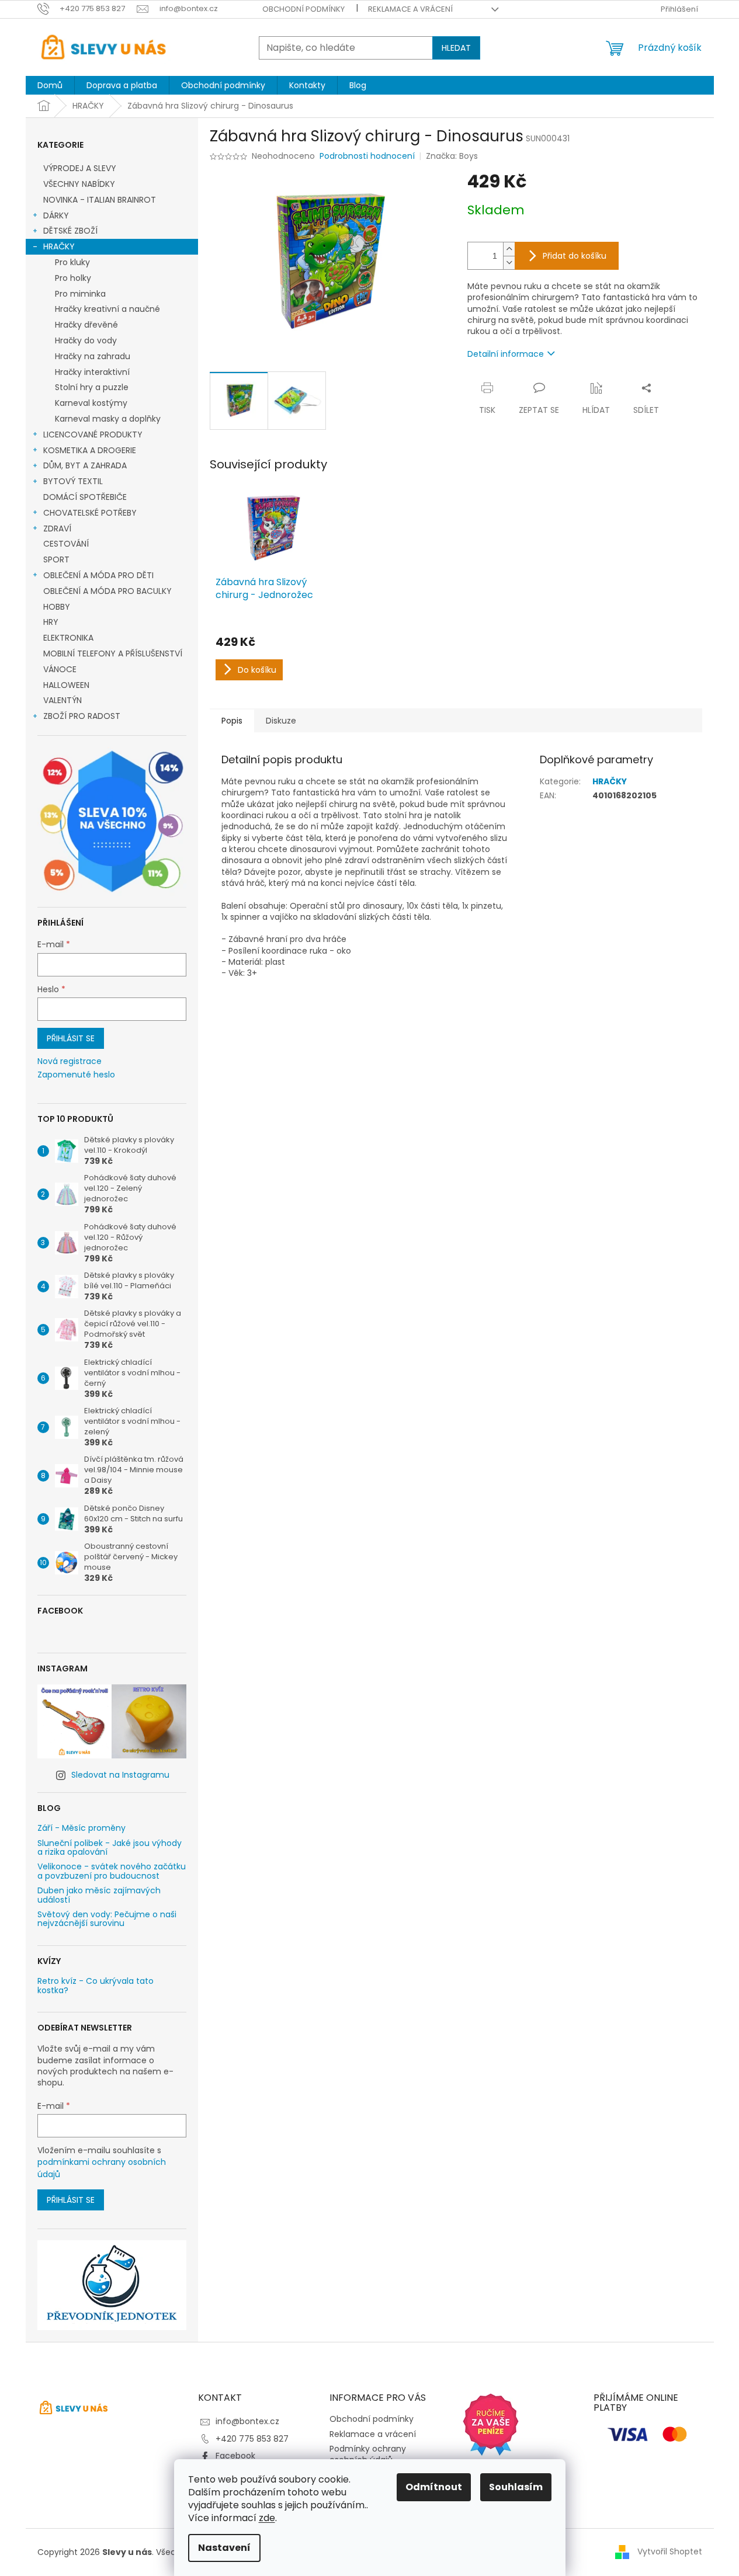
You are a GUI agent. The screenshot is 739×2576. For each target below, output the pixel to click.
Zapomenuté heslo (76, 1075)
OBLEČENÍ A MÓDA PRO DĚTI (98, 575)
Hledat (456, 48)
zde (267, 2518)
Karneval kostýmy (91, 403)
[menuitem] (50, 85)
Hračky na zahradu (93, 356)
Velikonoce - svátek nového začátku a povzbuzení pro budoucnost (112, 1871)
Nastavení (224, 2548)
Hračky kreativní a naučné (107, 309)
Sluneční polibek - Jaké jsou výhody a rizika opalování (110, 1848)
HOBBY (57, 607)
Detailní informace (506, 354)
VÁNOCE (60, 669)
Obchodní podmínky (303, 9)
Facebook (235, 2456)
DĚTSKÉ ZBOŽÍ (70, 231)
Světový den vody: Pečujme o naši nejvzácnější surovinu (107, 1919)
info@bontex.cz (247, 2421)
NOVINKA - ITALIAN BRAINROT (100, 200)
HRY (51, 622)
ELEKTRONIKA (68, 638)
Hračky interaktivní (92, 372)
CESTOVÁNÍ (66, 544)
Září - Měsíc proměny (81, 1828)
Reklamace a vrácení (410, 9)
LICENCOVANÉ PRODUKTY (93, 434)
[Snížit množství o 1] (509, 263)
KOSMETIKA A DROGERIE (90, 450)
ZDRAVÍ (57, 529)
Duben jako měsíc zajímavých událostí (99, 1895)
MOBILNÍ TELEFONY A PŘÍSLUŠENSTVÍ (113, 653)
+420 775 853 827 (252, 2439)
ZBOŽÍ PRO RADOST (82, 716)
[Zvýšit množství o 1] (509, 249)
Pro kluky (72, 262)
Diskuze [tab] (281, 721)
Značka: (452, 156)
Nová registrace (70, 1061)
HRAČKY (59, 246)
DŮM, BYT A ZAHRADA (85, 465)
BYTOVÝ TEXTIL (73, 481)
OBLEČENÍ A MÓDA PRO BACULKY (107, 591)
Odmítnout (434, 2487)
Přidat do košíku (575, 256)
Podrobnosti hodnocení (367, 156)
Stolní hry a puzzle (92, 387)
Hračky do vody (86, 340)
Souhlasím (516, 2487)
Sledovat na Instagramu (120, 1775)
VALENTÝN (63, 700)
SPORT (56, 559)
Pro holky (73, 278)
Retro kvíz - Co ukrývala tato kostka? (96, 1986)
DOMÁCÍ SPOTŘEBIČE (85, 497)
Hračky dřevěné (86, 325)
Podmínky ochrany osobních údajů (368, 2454)
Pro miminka (80, 294)
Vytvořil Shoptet (670, 2551)
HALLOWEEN (66, 685)
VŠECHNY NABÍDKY (79, 184)
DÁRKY (56, 215)
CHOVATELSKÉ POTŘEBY (90, 513)
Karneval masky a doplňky (108, 419)
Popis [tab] (232, 721)
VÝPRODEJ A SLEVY (80, 168)
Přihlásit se (71, 1038)
